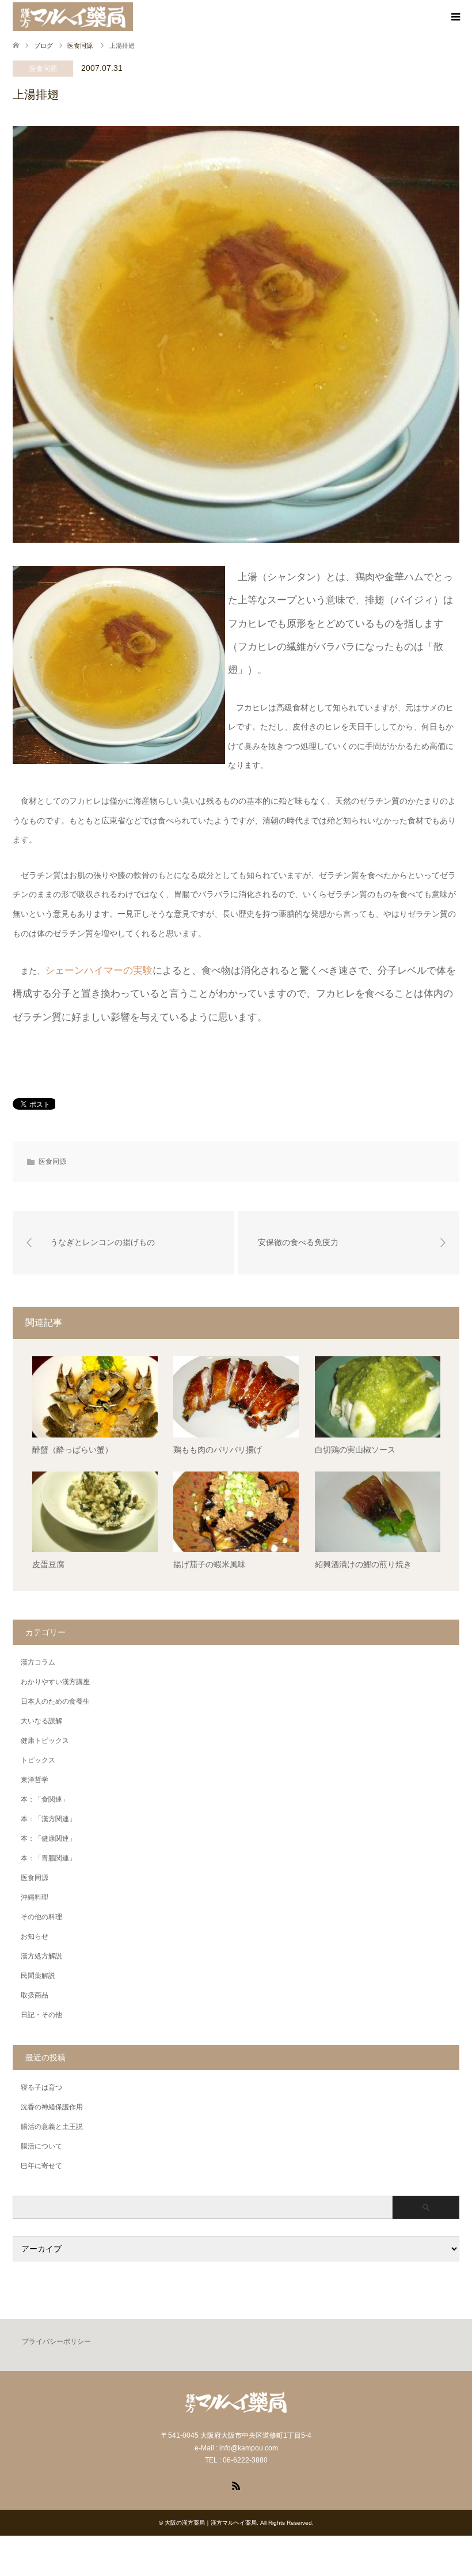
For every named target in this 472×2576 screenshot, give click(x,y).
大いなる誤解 (41, 1721)
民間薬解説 (38, 1976)
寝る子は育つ (41, 2087)
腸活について (41, 2146)
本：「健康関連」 (48, 1839)
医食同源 (43, 69)
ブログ (43, 46)
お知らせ (35, 1936)
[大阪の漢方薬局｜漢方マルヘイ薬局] (73, 17)
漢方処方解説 (41, 1956)
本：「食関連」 (45, 1799)
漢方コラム (38, 1662)
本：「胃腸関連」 (48, 1858)
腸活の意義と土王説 (52, 2127)
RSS (236, 2485)
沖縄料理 (35, 1897)
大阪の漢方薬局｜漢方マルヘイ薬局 (211, 2523)
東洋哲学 (35, 1780)
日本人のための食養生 (55, 1701)
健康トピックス (45, 1741)
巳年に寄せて (41, 2166)
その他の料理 (41, 1917)
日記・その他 (41, 2015)
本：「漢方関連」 (48, 1819)
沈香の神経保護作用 (52, 2107)
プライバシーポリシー (56, 2342)
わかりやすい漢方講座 (55, 1682)
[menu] (455, 17)
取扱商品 (35, 1995)
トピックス (38, 1760)
